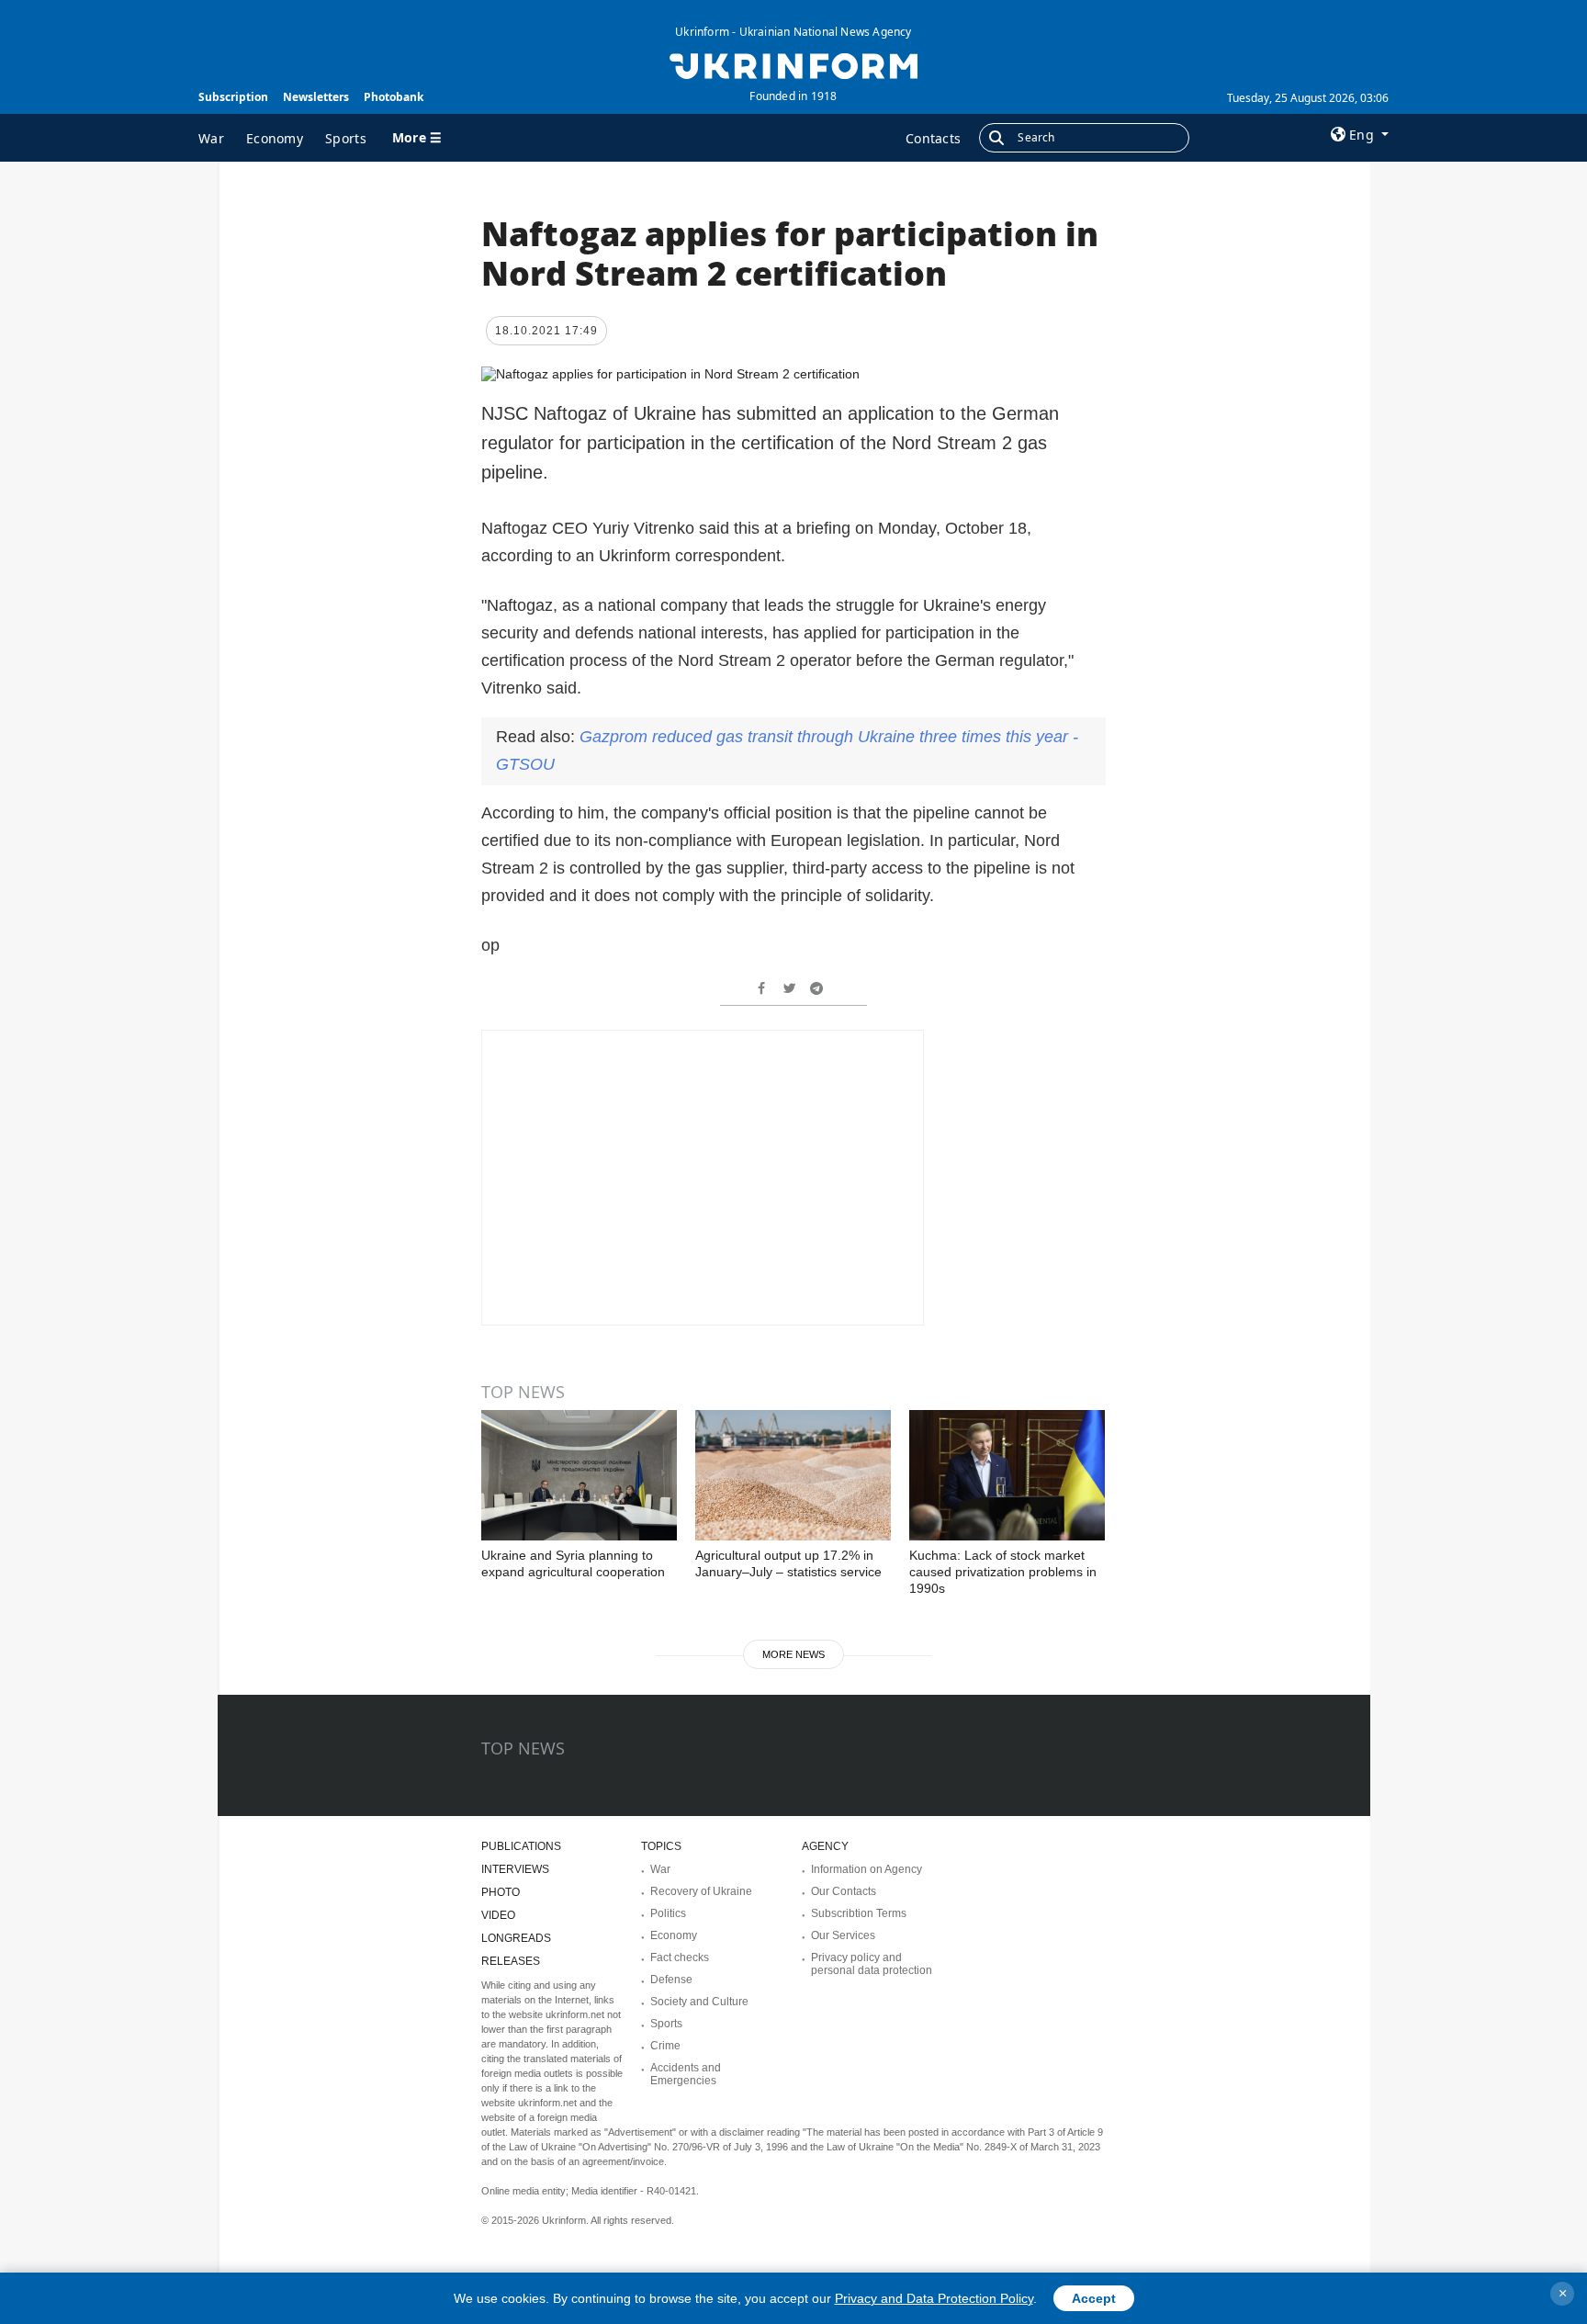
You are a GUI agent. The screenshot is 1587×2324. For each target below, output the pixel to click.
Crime (665, 2046)
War (211, 138)
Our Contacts (844, 1891)
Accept (1094, 2298)
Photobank (394, 97)
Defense (671, 1980)
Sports (346, 138)
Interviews (515, 1869)
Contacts (933, 138)
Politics (668, 1913)
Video (498, 1915)
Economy (275, 138)
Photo (501, 1892)
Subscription (233, 97)
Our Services (843, 1935)
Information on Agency (867, 1869)
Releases (511, 1961)
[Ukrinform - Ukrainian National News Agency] (793, 64)
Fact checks (680, 1957)
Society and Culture (699, 2002)
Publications (521, 1846)
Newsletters (316, 97)
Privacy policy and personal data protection (872, 1964)
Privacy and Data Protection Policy (934, 2298)
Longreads (516, 1938)
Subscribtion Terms (859, 1913)
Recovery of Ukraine (701, 1891)
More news (793, 1654)
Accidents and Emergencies (686, 2074)
